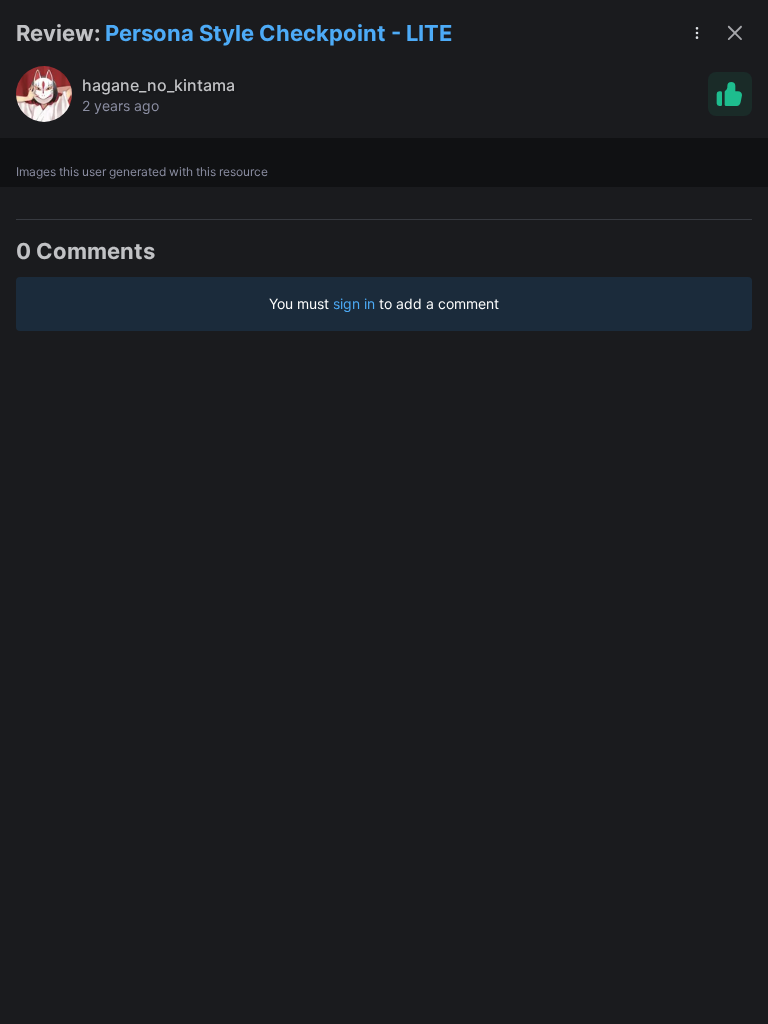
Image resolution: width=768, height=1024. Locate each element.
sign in (354, 303)
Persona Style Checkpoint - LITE (278, 33)
